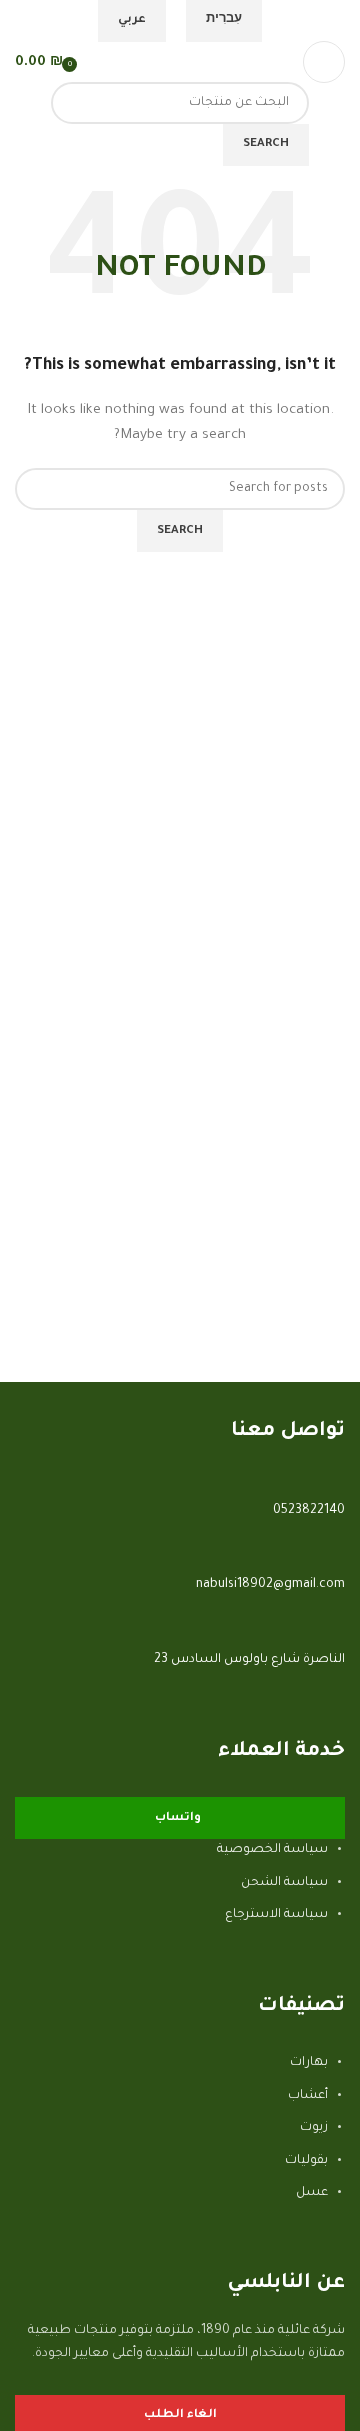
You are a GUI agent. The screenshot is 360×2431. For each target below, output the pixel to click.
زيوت (314, 2128)
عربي (132, 20)
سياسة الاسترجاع (276, 1915)
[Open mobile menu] (324, 62)
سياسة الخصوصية (272, 1850)
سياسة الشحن (284, 1883)
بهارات (309, 2063)
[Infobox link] (180, 1542)
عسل (312, 2193)
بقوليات (306, 2161)
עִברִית (224, 20)
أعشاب (308, 2096)
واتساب (178, 1818)
